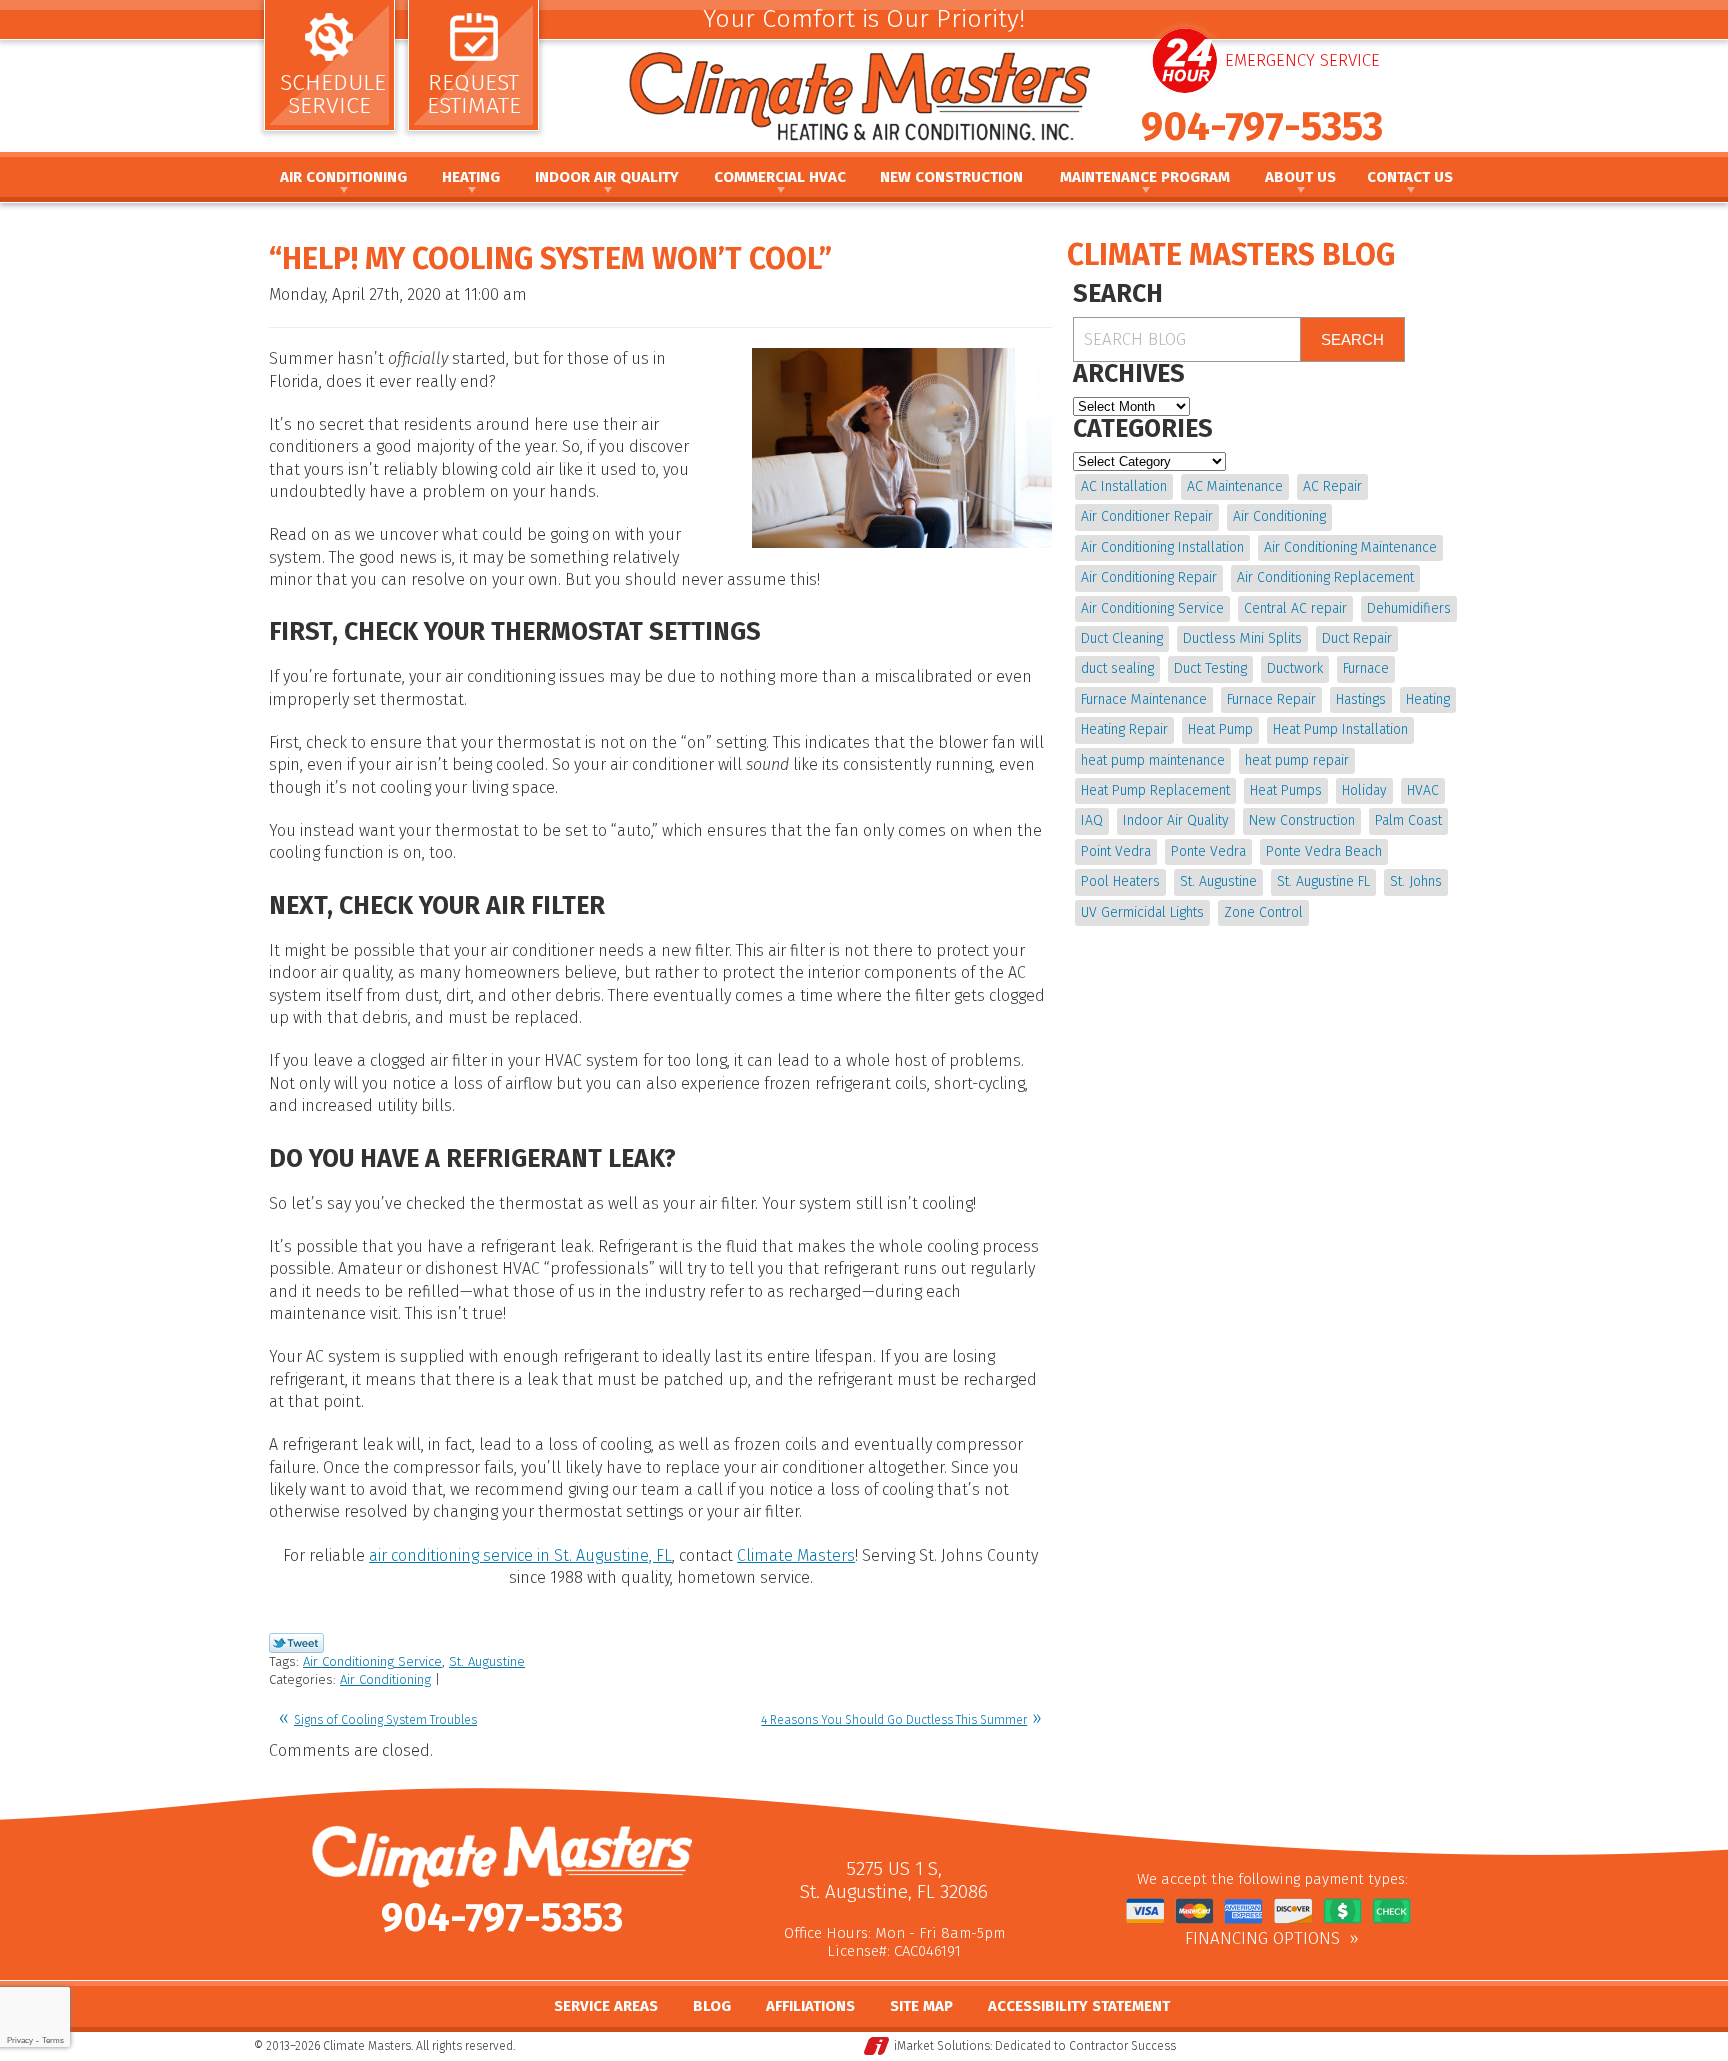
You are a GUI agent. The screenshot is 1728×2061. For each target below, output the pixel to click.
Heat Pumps (1286, 790)
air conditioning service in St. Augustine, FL (520, 1555)
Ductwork (1295, 668)
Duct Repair (1357, 638)
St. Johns (1416, 881)
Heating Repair (1124, 729)
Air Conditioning (385, 1679)
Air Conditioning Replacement (1325, 577)
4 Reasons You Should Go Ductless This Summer (894, 1720)
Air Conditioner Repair (1147, 516)
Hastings (1361, 699)
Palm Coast (1408, 820)
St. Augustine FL (1323, 881)
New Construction (1302, 820)
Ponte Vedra (1208, 851)
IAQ (1092, 820)
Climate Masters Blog (1231, 255)
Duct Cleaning (1122, 638)
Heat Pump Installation (1340, 729)
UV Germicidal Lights (1142, 912)
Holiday (1364, 790)
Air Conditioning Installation (1162, 547)
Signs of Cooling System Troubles (385, 1720)
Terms (53, 2040)
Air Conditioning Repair (1149, 577)
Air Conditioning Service (372, 1661)
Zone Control (1263, 912)
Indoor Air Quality (1176, 820)
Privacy (20, 2040)
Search (1352, 339)
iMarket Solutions (942, 2046)
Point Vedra (1116, 851)
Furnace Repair (1271, 699)
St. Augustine (487, 1661)
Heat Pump (1220, 729)
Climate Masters (796, 1555)
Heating (1428, 699)
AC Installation (1124, 486)
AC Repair (1332, 486)
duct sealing (1117, 668)
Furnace (1366, 668)
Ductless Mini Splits (1242, 638)
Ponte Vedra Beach (1324, 851)
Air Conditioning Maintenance (1350, 547)
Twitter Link (296, 1643)
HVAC (1423, 790)
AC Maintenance (1235, 486)
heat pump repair (1297, 760)
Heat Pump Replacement (1155, 790)
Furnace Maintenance (1144, 699)
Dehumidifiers (1409, 608)
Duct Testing (1210, 668)
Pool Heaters (1120, 881)
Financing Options (1262, 1939)
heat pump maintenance (1153, 760)
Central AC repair (1295, 608)
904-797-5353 (1262, 127)
